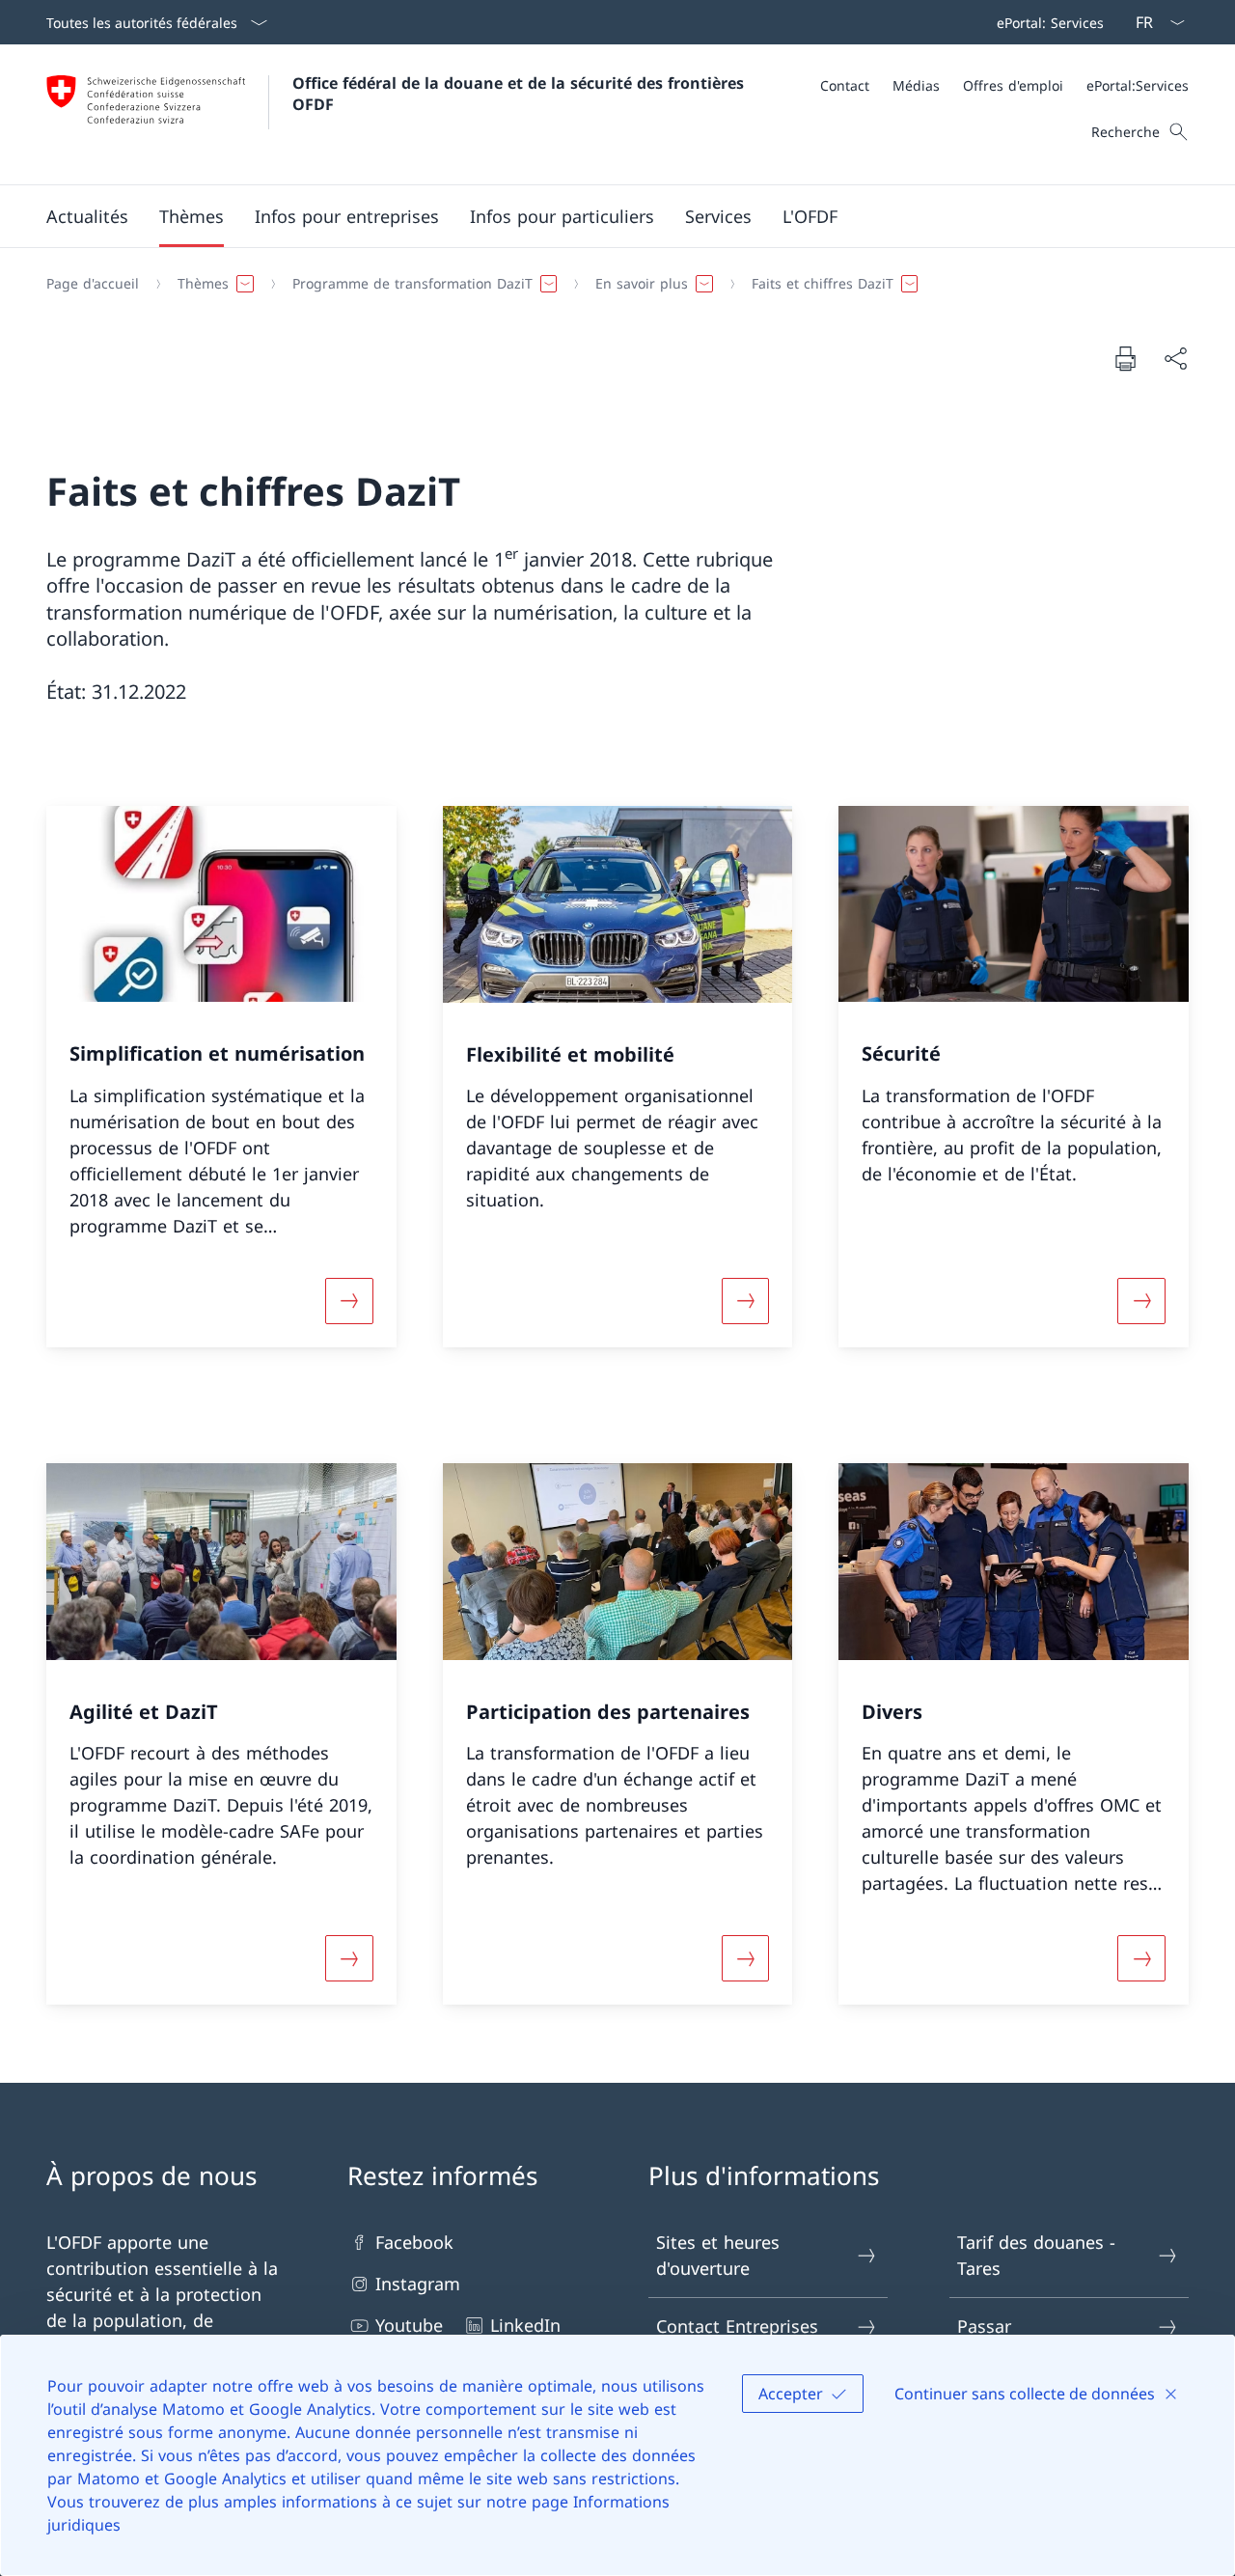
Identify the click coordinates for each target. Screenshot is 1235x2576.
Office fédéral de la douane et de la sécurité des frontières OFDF (521, 94)
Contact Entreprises (737, 2326)
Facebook (414, 2242)
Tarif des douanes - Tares (1036, 2255)
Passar (984, 2326)
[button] (87, 216)
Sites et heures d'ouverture (718, 2255)
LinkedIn (525, 2325)
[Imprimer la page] (1125, 358)
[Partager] (1175, 359)
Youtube (409, 2325)
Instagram (418, 2284)
